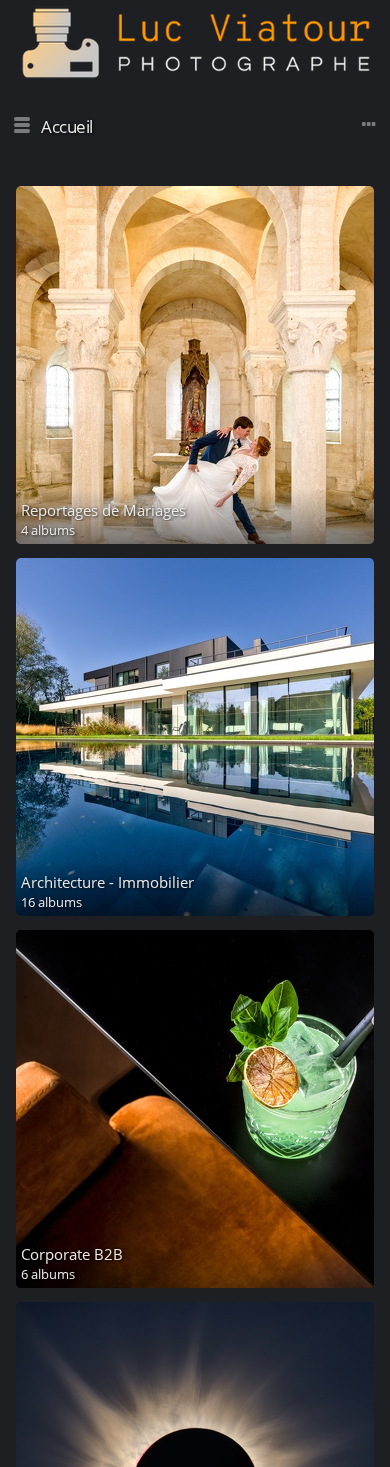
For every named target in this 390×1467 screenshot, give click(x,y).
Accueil (67, 126)
